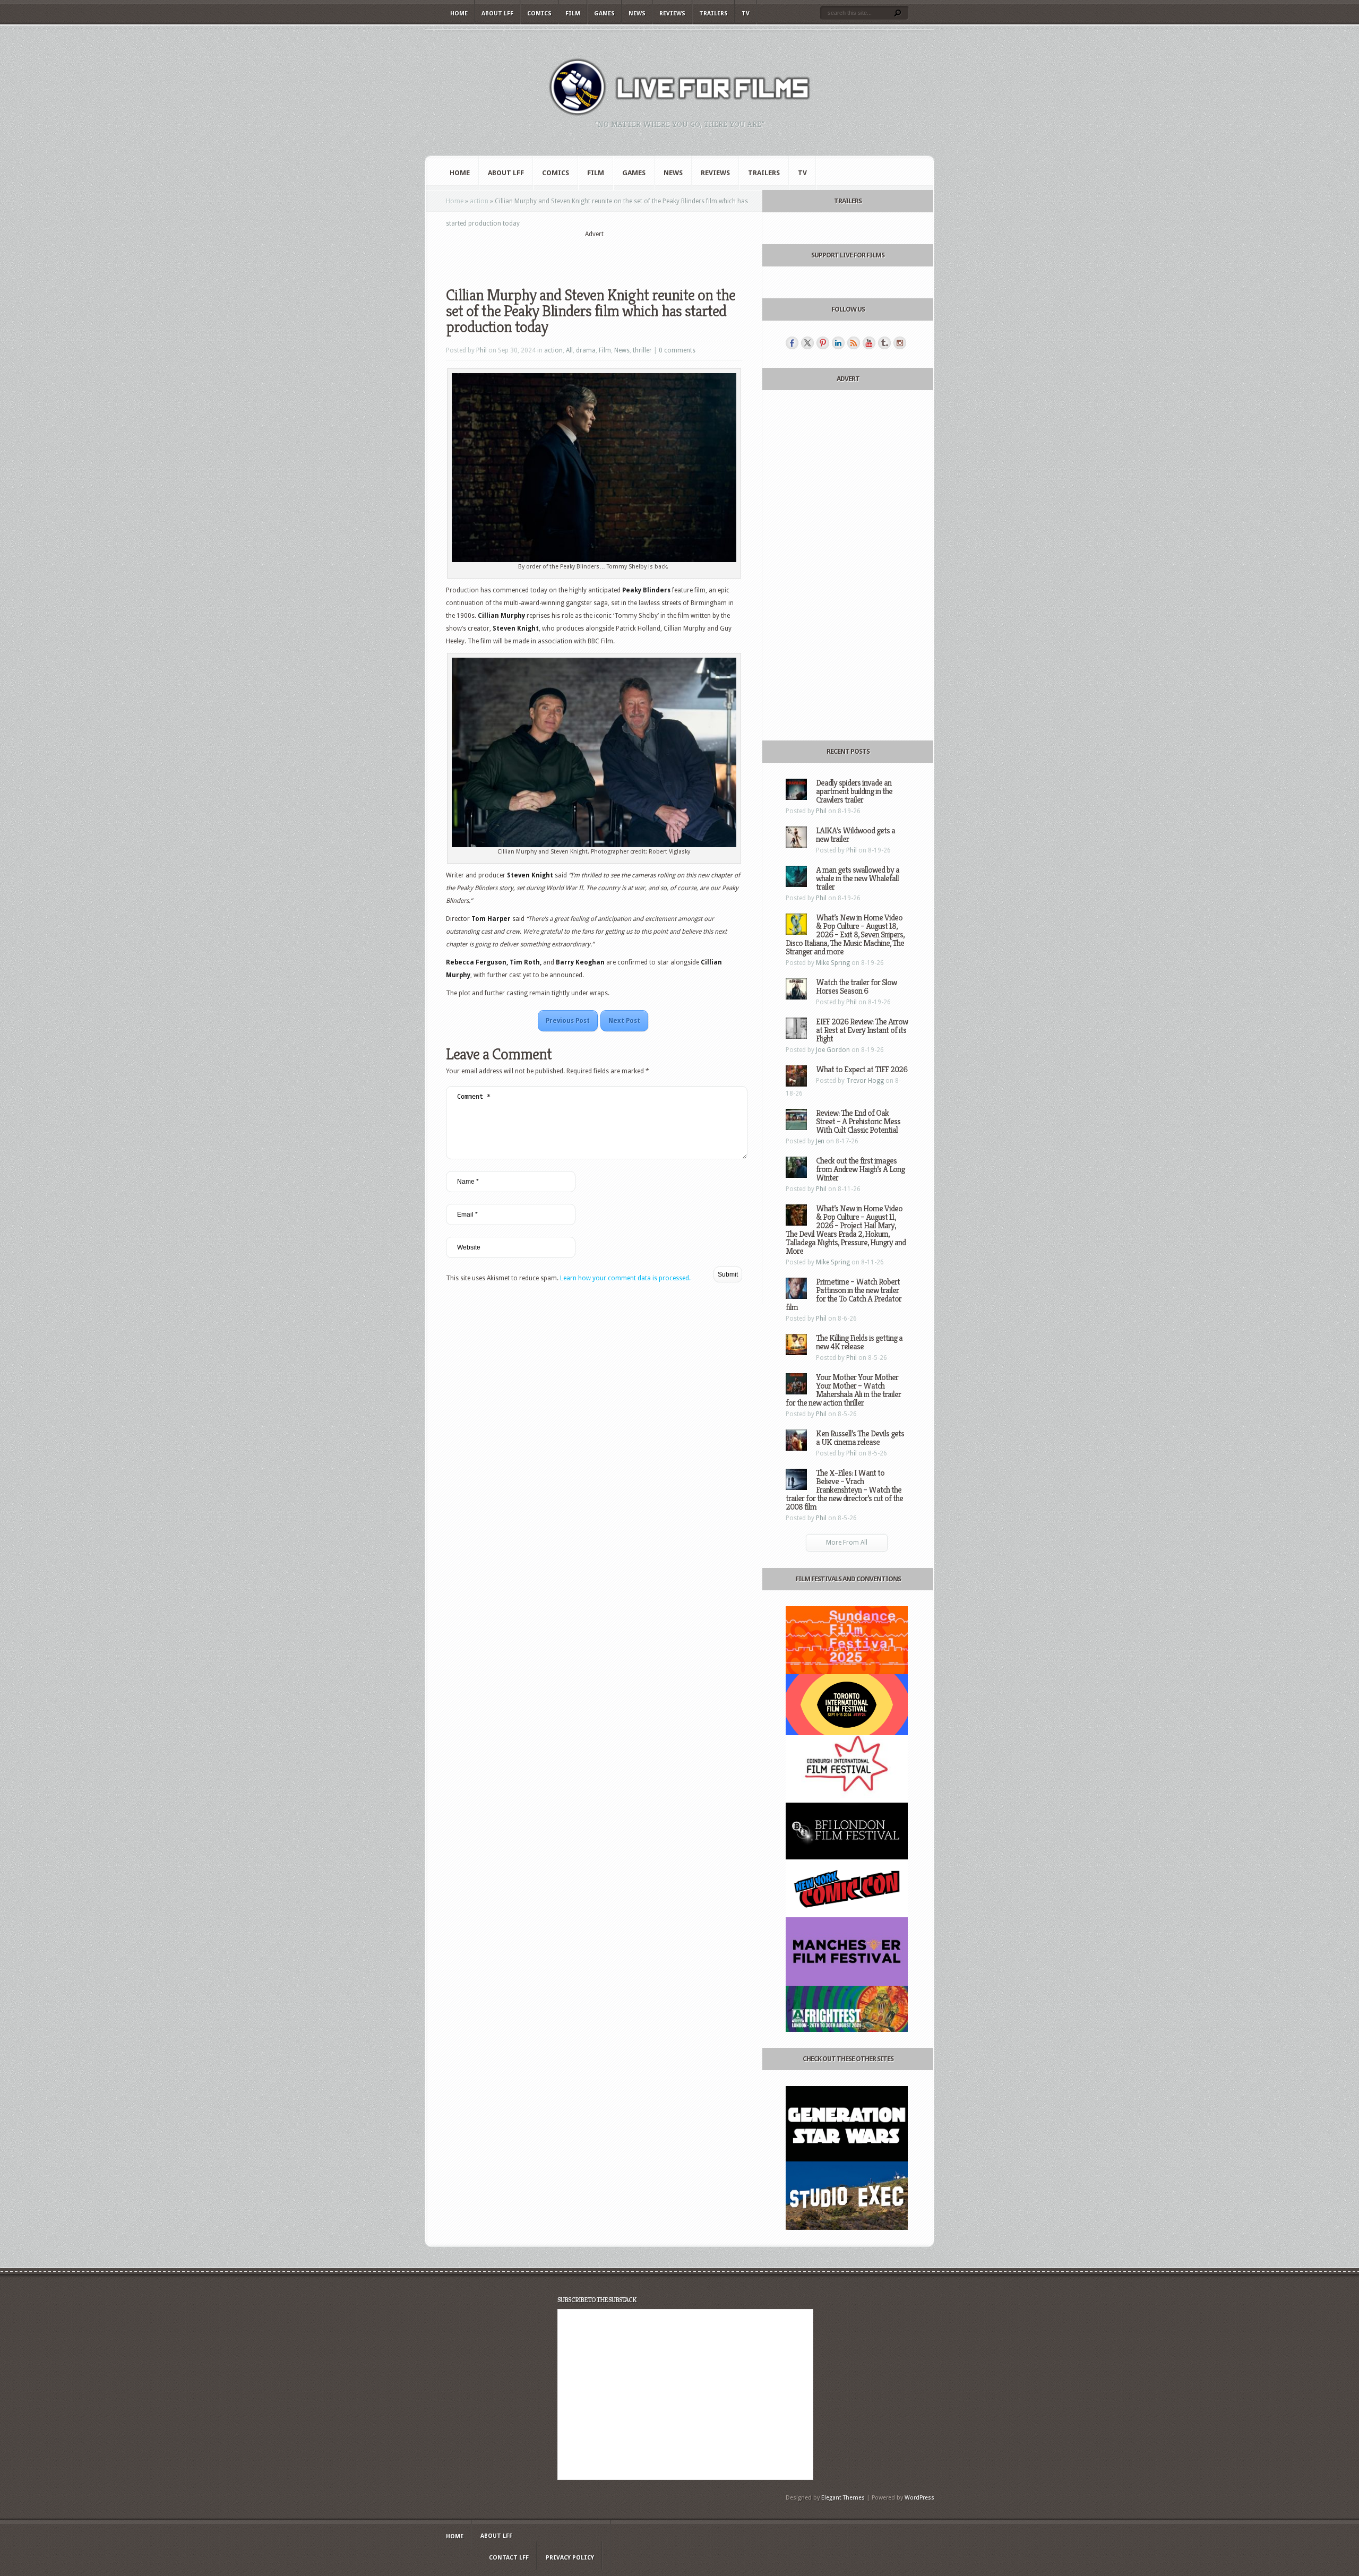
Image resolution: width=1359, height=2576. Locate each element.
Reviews (672, 14)
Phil (481, 350)
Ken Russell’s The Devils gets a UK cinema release (860, 1438)
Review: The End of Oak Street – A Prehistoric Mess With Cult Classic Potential (858, 1121)
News (637, 14)
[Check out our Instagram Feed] (900, 343)
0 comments (677, 350)
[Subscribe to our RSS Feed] (854, 343)
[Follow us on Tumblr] (884, 343)
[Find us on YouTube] (869, 343)
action (479, 201)
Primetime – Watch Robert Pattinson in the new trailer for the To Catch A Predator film (844, 1294)
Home (459, 14)
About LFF (497, 14)
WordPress (919, 2498)
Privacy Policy (570, 2558)
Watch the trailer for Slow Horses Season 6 (856, 987)
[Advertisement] (594, 255)
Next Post (624, 1021)
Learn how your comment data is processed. (625, 1278)
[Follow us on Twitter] (807, 343)
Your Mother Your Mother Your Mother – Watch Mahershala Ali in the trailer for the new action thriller (843, 1390)
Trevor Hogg (865, 1081)
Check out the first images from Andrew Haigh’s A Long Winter (860, 1169)
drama (586, 350)
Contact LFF (509, 2558)
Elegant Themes (843, 2498)
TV (746, 14)
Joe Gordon (833, 1050)
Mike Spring (833, 963)
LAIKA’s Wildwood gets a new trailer (855, 835)
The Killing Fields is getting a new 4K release (859, 1342)
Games (604, 14)
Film (573, 14)
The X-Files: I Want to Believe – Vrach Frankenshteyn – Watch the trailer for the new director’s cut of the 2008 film (844, 1490)
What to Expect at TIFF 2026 (862, 1069)
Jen (820, 1141)
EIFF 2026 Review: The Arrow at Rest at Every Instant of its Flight (862, 1030)
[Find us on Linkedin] (838, 343)
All (569, 350)
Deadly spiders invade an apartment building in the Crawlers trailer (854, 791)
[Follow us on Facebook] (792, 343)
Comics (539, 14)
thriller (642, 350)
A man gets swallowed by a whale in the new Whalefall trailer (858, 878)
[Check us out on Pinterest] (823, 343)
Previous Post (568, 1021)
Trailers (713, 14)
